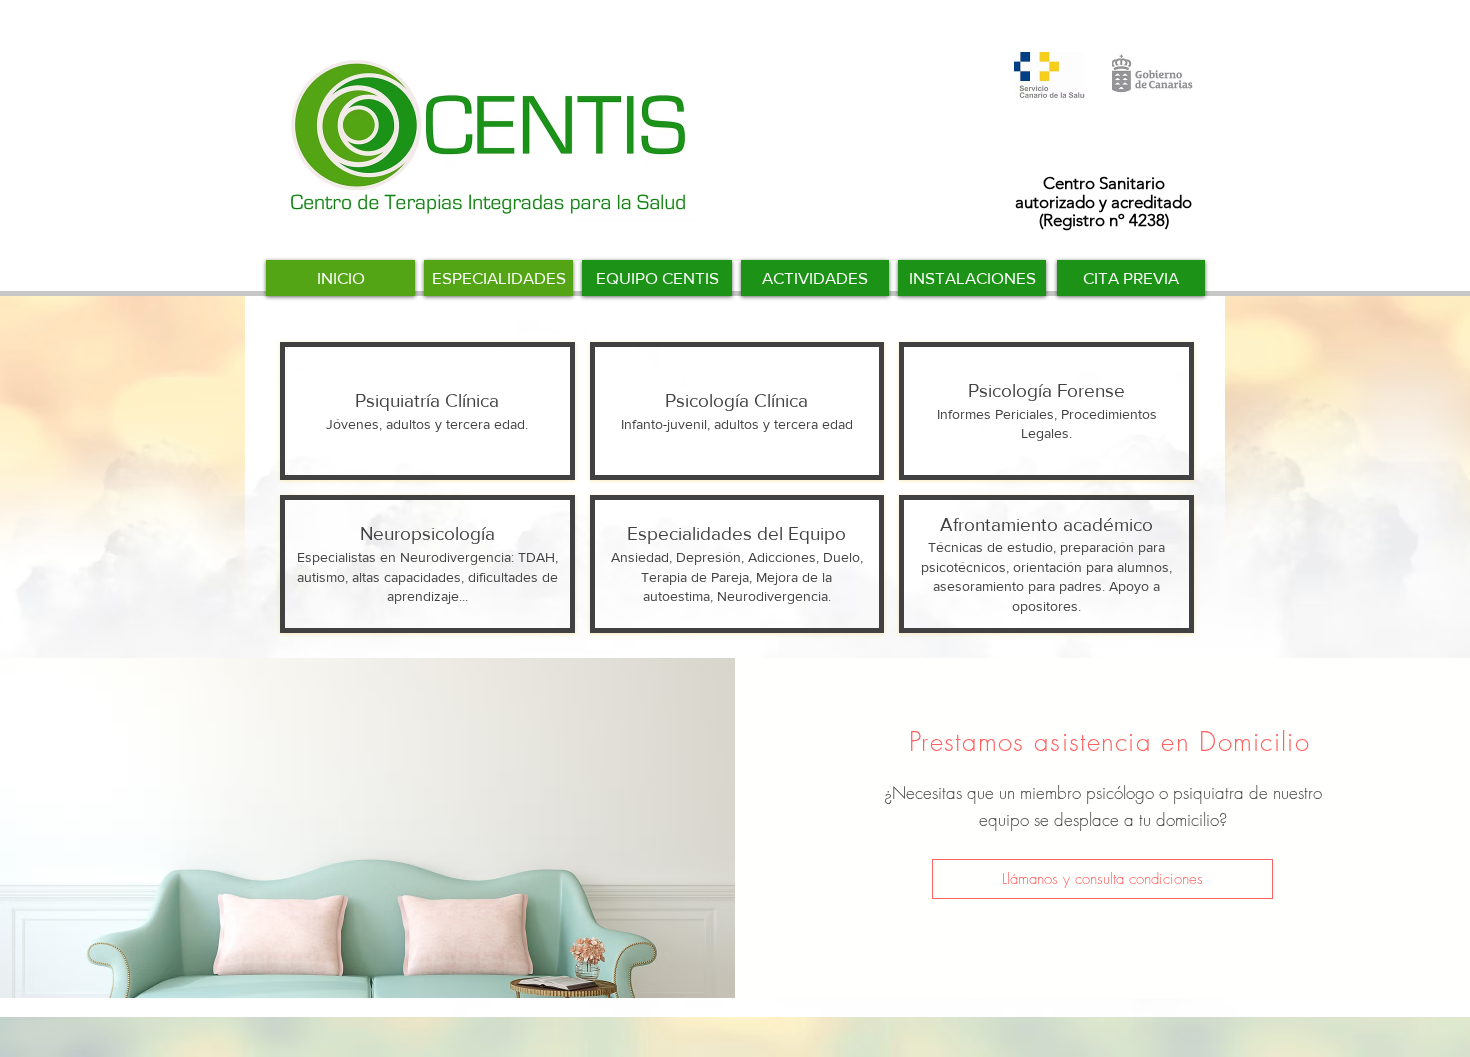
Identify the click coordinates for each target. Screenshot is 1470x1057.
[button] (1102, 879)
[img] (737, 564)
